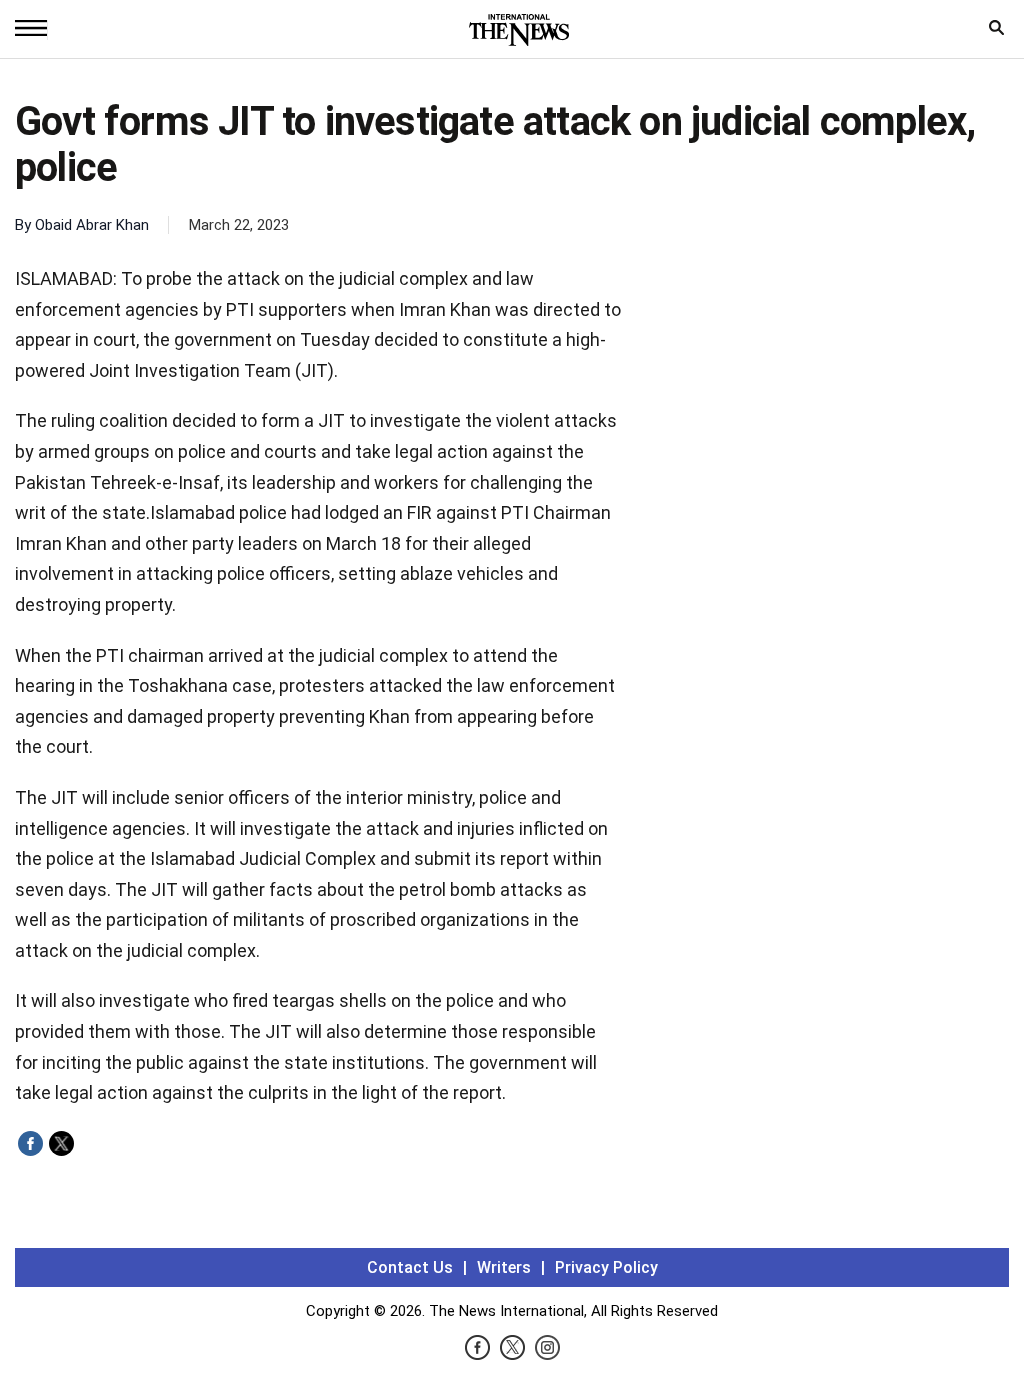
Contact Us (410, 1267)
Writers (504, 1267)
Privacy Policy (606, 1267)
